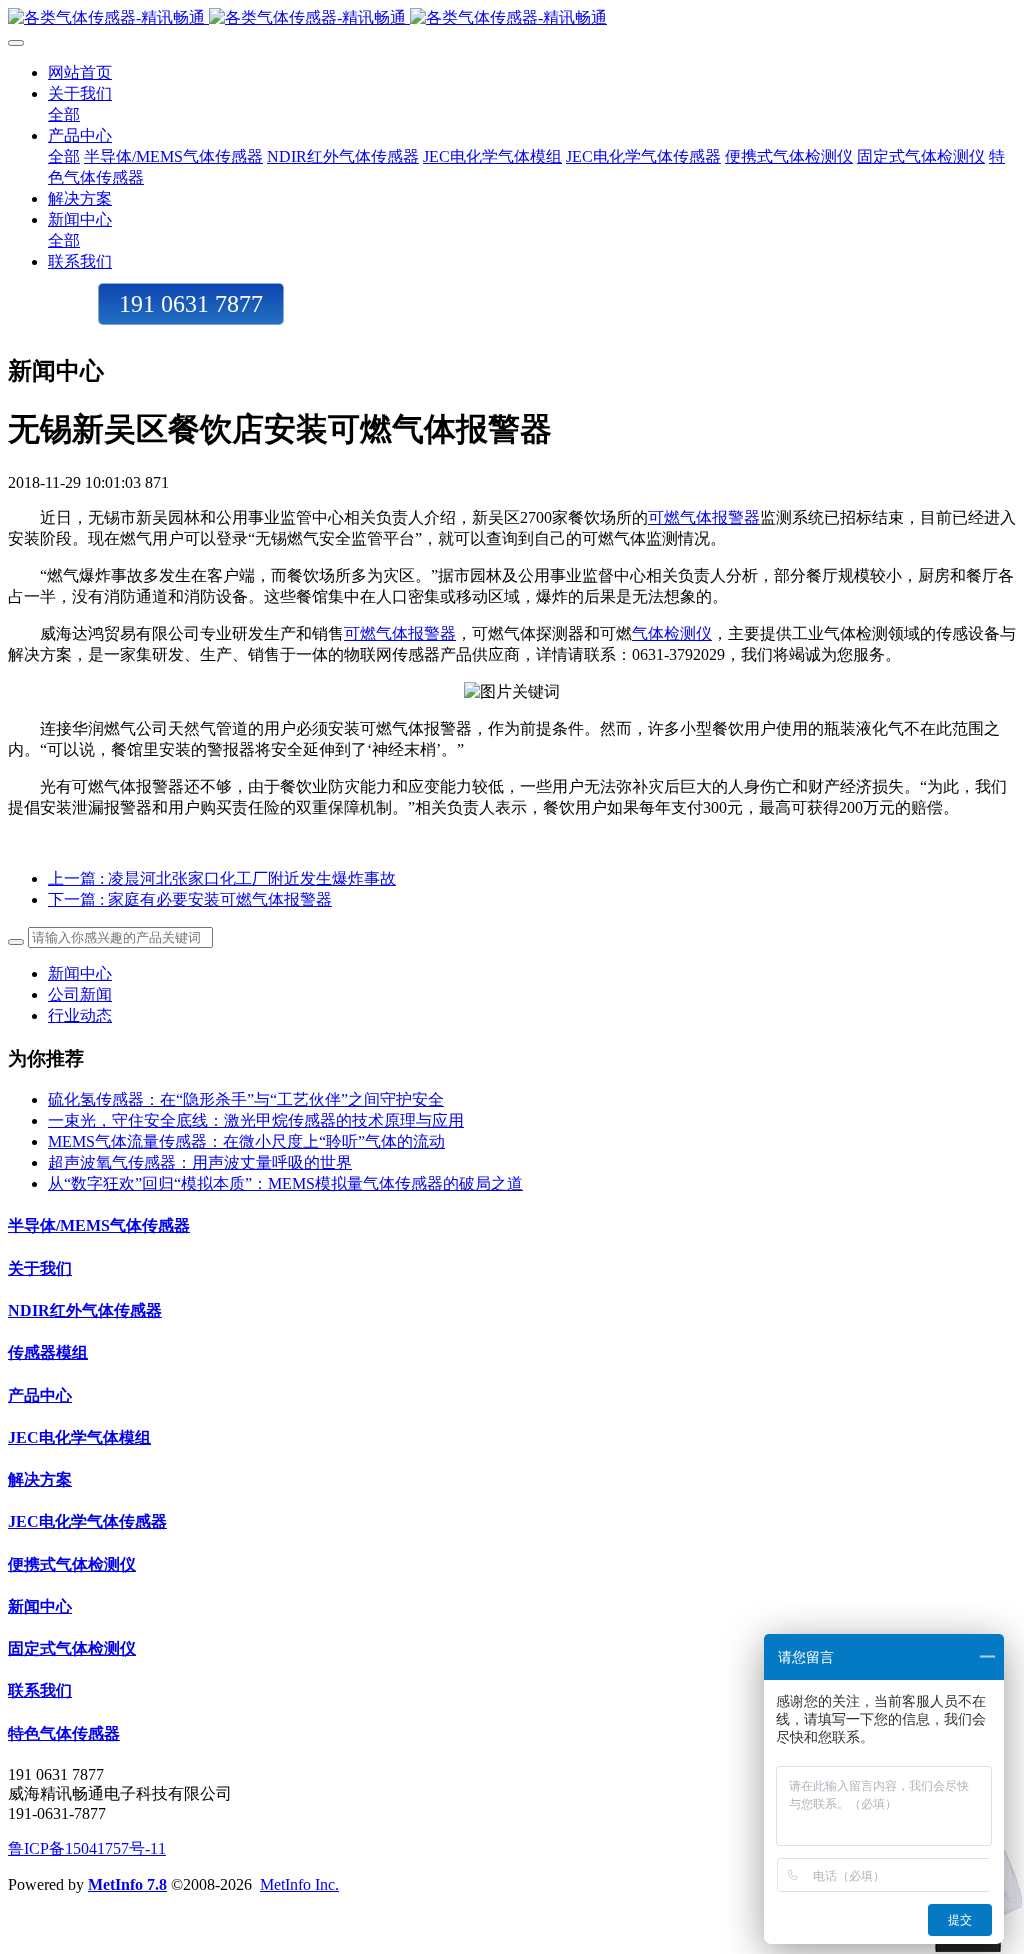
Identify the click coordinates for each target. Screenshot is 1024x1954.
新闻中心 (80, 973)
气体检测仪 (672, 633)
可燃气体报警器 (704, 517)
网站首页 (80, 72)
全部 (64, 114)
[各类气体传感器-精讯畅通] (512, 18)
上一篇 (222, 878)
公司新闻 (80, 994)
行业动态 (80, 1015)
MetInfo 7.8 (127, 1884)
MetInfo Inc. (299, 1884)
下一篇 (190, 899)
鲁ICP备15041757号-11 (87, 1848)
